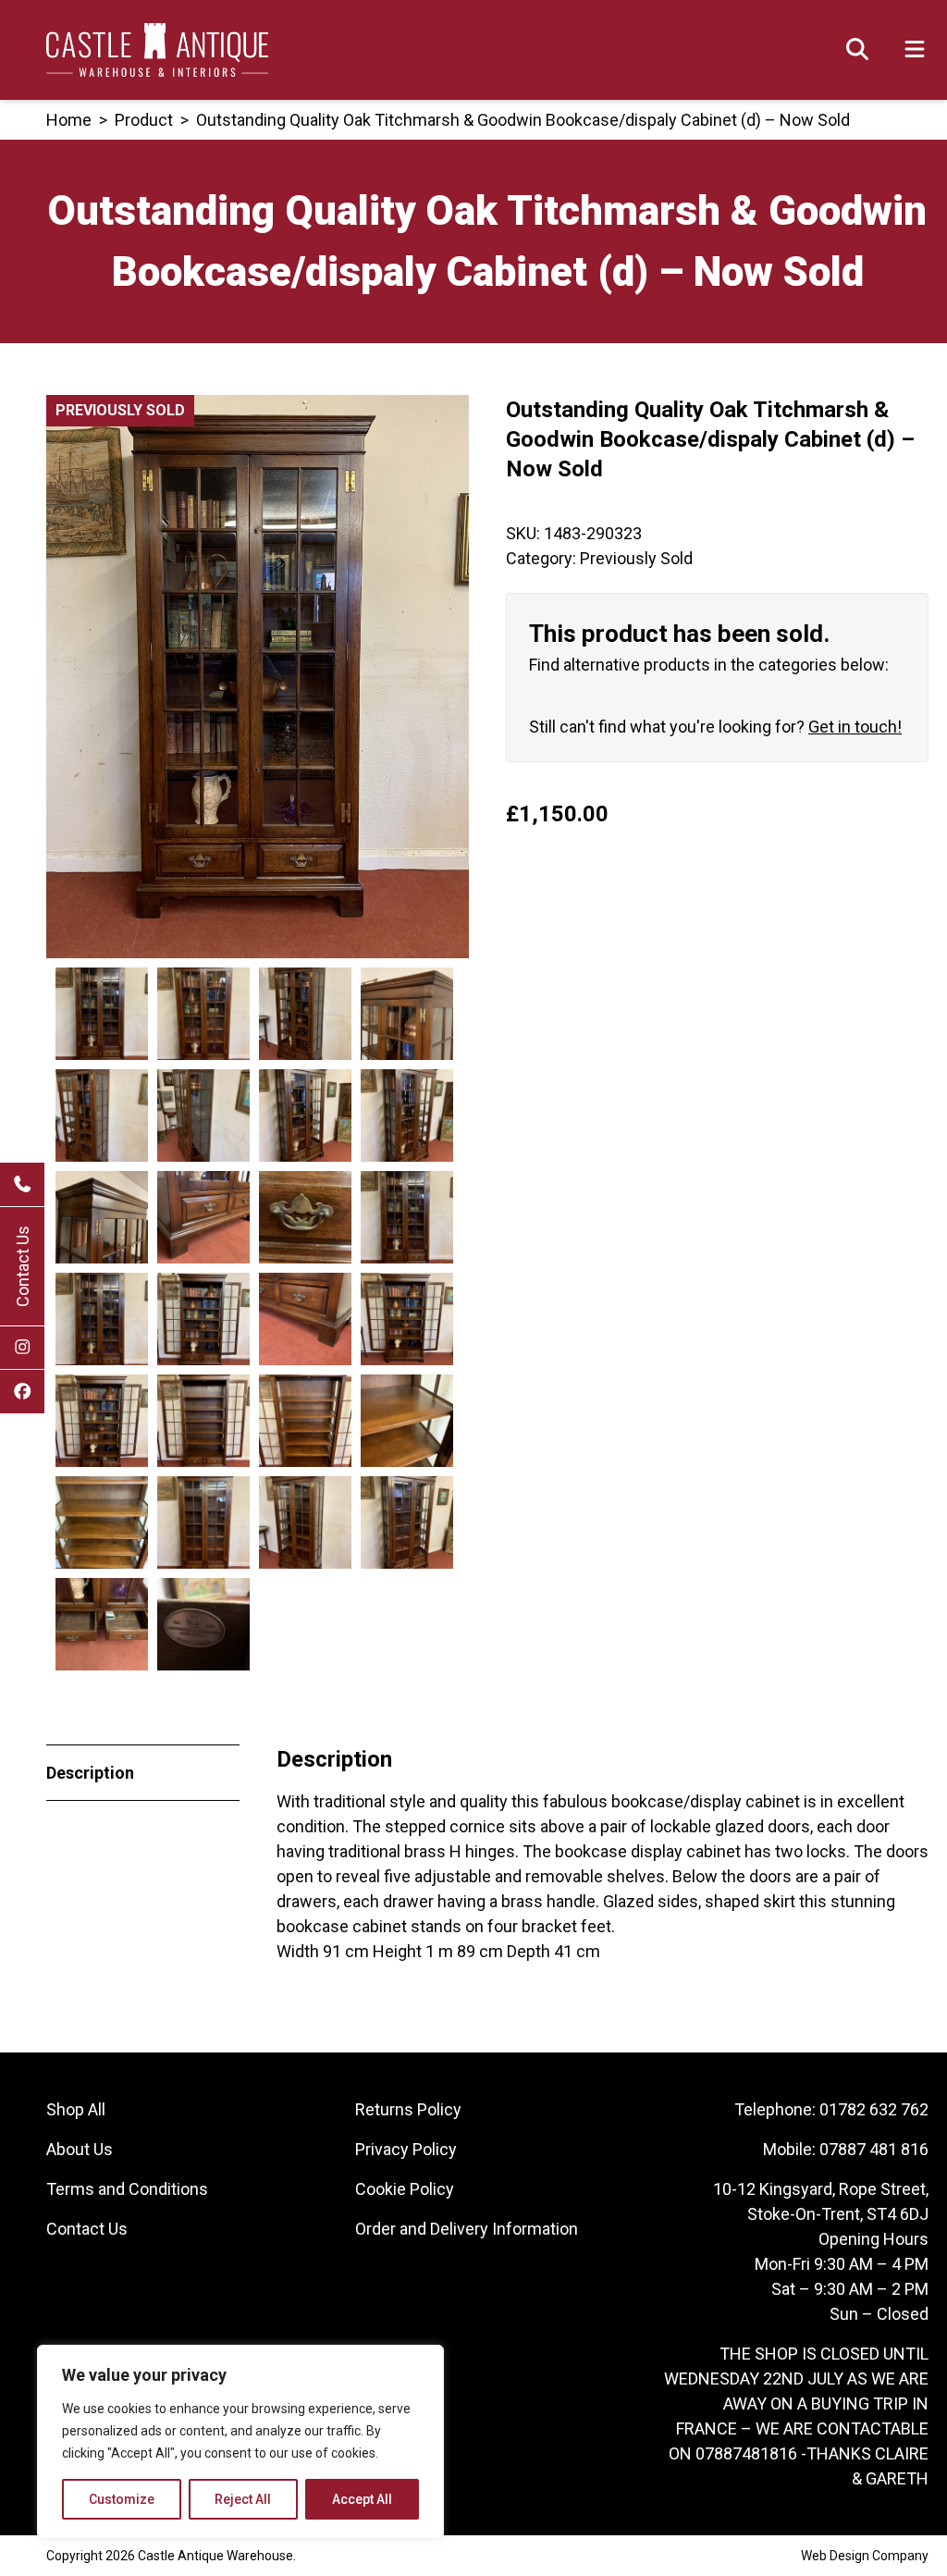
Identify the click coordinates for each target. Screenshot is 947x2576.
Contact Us (23, 1266)
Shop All (76, 2109)
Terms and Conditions (127, 2189)
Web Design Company (865, 2556)
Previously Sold (636, 558)
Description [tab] (90, 1773)
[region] (240, 2442)
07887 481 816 (874, 2149)
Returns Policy (408, 2109)
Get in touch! (855, 727)
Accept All (362, 2499)
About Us (80, 2149)
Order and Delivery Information (467, 2229)
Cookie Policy (405, 2189)
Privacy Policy (406, 2149)
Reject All (243, 2499)
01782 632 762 (874, 2109)
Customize (122, 2499)
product (144, 120)
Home (69, 120)
